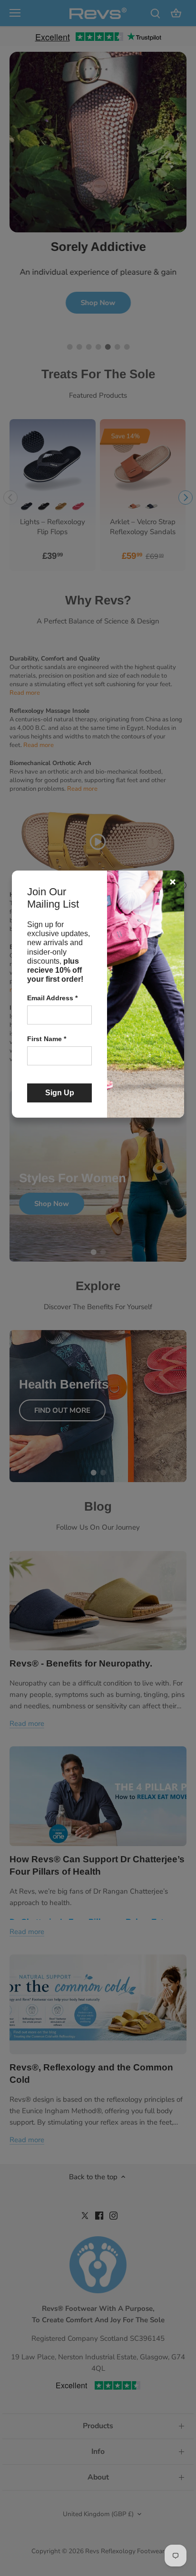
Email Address (52, 998)
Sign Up (60, 1093)
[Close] (173, 882)
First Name (47, 1039)
